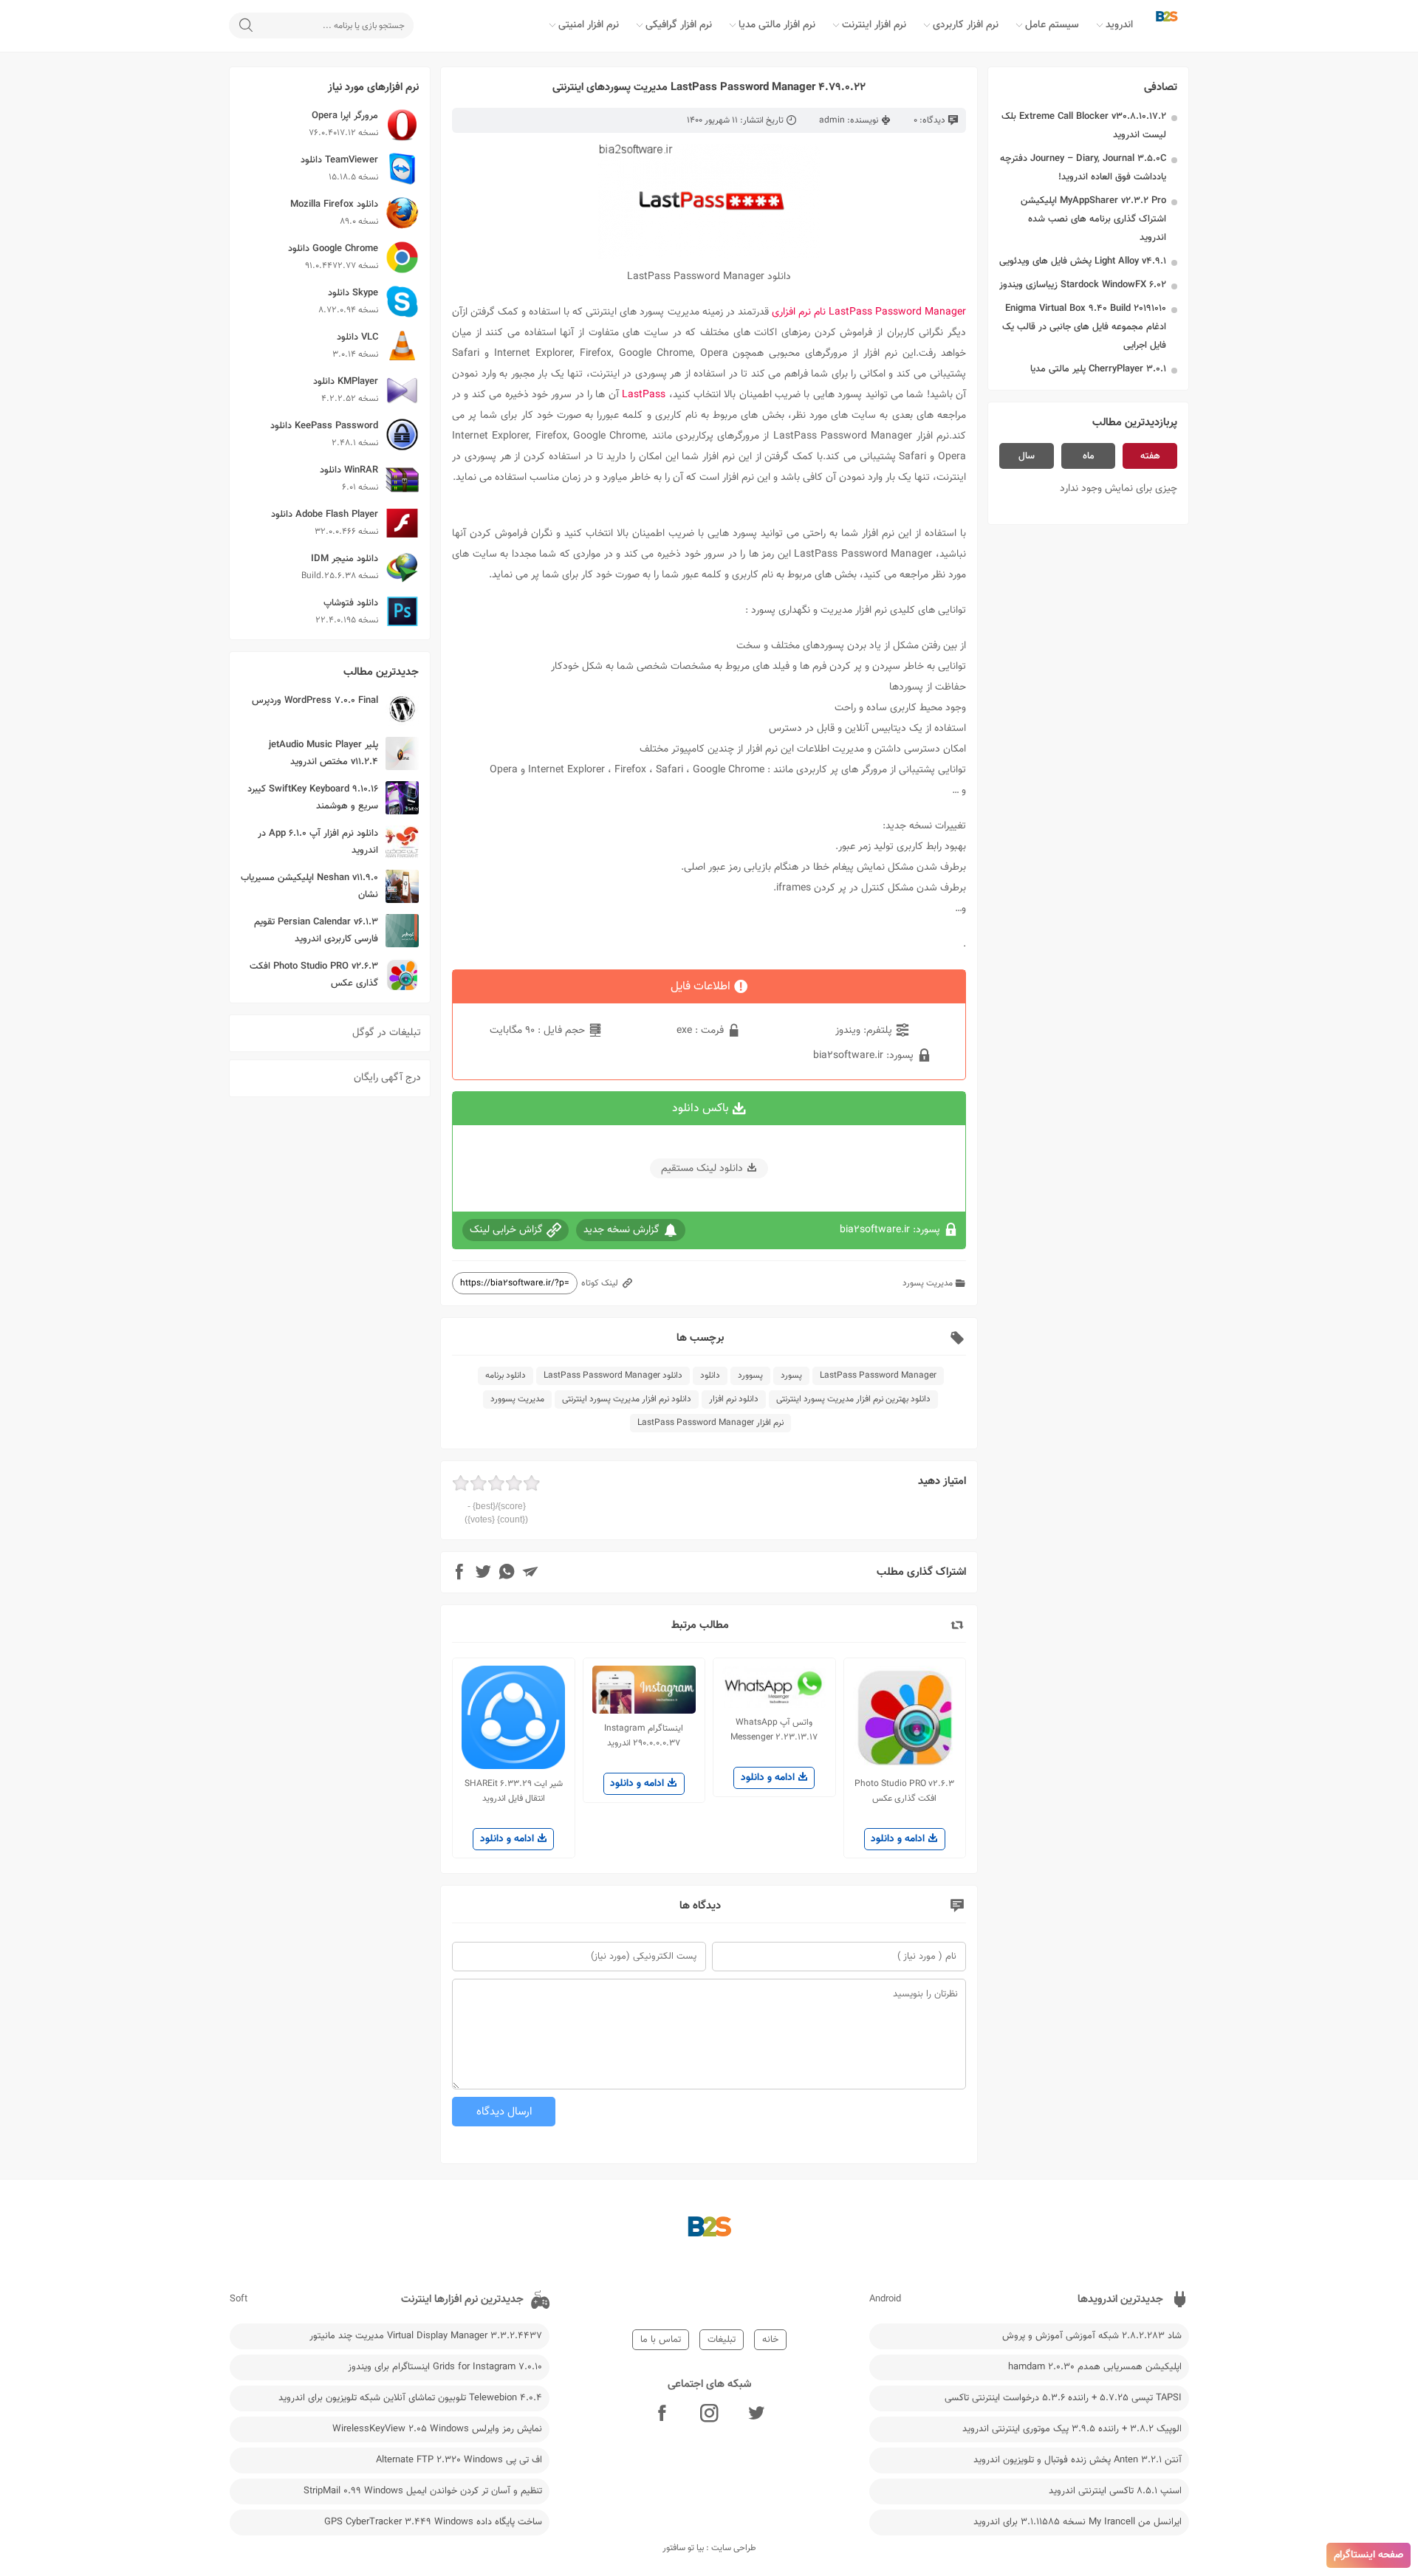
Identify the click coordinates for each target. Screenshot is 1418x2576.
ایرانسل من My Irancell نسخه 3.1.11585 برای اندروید (1078, 2522)
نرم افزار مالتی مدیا (777, 25)
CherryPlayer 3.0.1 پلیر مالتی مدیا (1098, 369)
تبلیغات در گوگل (387, 1033)
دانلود (710, 1375)
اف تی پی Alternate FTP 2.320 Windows (459, 2460)
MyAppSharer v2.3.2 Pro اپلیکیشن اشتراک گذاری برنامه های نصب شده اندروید (1093, 219)
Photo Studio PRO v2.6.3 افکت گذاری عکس (314, 975)
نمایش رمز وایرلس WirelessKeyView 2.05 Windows (437, 2429)
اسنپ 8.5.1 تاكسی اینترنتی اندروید (1115, 2491)
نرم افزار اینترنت (874, 25)
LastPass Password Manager (878, 1375)
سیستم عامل (1052, 25)
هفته (1150, 456)
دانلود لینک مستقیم (702, 1169)
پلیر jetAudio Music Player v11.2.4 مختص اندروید (323, 753)
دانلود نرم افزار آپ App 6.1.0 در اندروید (318, 842)
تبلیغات (722, 2340)
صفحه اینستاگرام (1369, 2555)
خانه (770, 2340)
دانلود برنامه (506, 1375)
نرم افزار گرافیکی (679, 25)
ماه (1089, 456)
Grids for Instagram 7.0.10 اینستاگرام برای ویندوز (445, 2367)
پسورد (791, 1375)
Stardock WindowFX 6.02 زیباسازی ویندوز (1083, 285)
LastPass (644, 395)
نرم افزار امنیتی (589, 25)
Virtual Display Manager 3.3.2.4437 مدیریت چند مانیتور (426, 2336)
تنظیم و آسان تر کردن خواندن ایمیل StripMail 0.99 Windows (423, 2491)
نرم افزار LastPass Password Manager (710, 1423)
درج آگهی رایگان (387, 1078)
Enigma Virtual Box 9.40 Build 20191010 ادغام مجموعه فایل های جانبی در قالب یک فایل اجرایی (1084, 327)
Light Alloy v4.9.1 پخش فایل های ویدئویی (1083, 261)
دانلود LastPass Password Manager (613, 1375)
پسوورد (750, 1375)
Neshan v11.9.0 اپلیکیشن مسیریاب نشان (309, 886)
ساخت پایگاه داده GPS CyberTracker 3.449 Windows (433, 2522)
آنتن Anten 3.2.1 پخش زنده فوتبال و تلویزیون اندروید (1078, 2460)
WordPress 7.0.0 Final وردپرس (315, 701)
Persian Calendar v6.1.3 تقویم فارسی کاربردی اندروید (316, 931)
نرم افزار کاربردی (966, 25)
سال (1027, 456)
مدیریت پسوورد (517, 1399)
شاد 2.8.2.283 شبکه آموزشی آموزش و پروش (1092, 2336)
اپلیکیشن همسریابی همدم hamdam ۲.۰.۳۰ (1095, 2367)
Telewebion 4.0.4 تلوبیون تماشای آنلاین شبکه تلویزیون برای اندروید (410, 2398)
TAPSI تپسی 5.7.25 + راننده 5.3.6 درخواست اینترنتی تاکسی (1063, 2398)
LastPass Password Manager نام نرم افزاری (869, 312)
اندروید (1119, 25)
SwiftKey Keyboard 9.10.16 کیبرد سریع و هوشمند (313, 798)
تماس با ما (661, 2340)
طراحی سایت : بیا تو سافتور (709, 2548)
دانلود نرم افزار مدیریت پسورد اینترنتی (627, 1399)
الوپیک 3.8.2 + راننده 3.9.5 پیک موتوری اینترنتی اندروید (1072, 2429)
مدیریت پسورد (928, 1283)
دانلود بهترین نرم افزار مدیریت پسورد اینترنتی (853, 1399)
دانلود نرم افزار (734, 1399)
